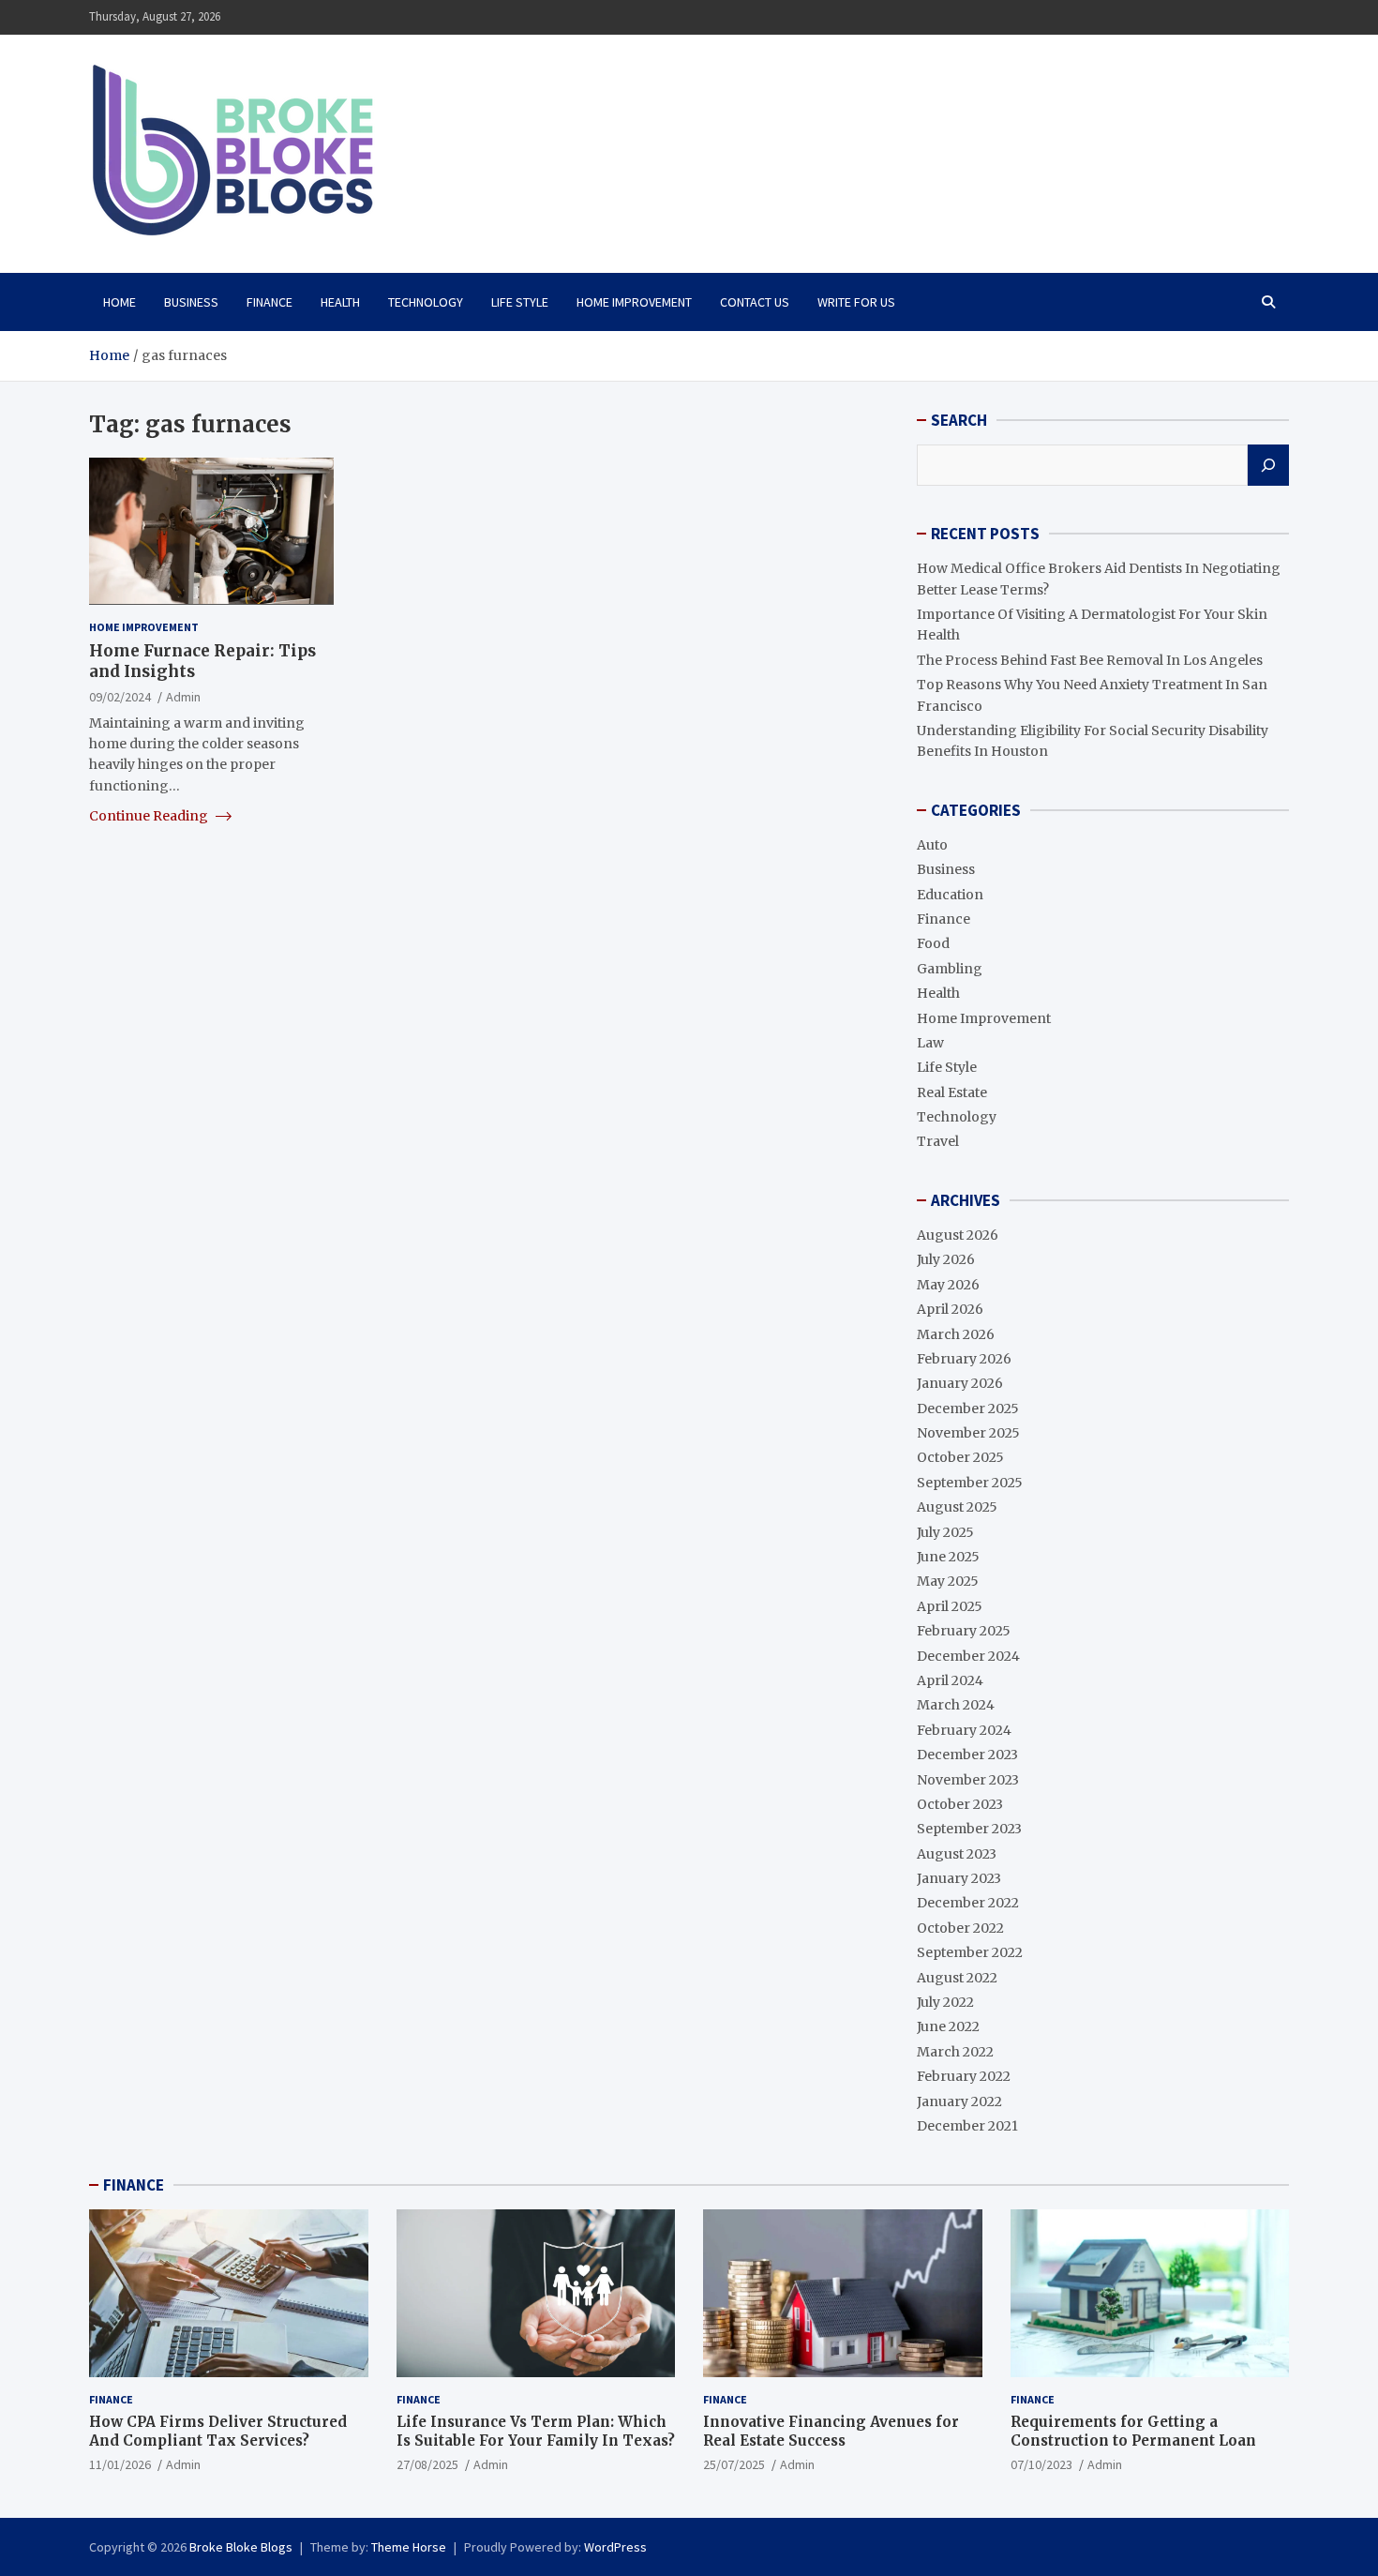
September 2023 (969, 1829)
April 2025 (950, 1606)
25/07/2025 (734, 2464)
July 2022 (945, 2002)
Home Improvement (634, 302)
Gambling (950, 969)
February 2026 (964, 1359)
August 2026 (958, 1235)
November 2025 (968, 1433)
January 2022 (959, 2101)
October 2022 (960, 1928)
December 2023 (967, 1755)
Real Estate (952, 1092)
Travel (938, 1141)
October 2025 (960, 1457)
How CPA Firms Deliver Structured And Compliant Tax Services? (218, 2431)
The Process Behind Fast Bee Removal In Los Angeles (1090, 660)
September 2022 (970, 1952)
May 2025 (948, 1581)
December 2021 (967, 2126)
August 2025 (957, 1507)
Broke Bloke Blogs (241, 2547)
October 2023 (960, 1804)
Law (930, 1043)
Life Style (520, 302)
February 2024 (964, 1730)
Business (191, 302)
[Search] (1268, 465)
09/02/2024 (120, 697)
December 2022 (968, 1903)
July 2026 (946, 1259)
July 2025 (945, 1532)
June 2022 (948, 2026)
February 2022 (964, 2076)
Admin (183, 697)
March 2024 (956, 1705)
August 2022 (957, 1978)
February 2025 (964, 1631)
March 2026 (956, 1334)
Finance (270, 302)
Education (950, 895)
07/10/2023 (1041, 2464)
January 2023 (959, 1878)
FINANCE (134, 2185)
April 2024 (950, 1680)
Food (933, 943)
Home (120, 302)
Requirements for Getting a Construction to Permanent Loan (1133, 2431)
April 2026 (950, 1309)
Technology (426, 302)
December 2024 (968, 1656)
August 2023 (957, 1854)
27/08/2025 (427, 2464)
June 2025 (948, 1557)
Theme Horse (409, 2547)
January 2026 (960, 1383)
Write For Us (856, 302)
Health (340, 302)
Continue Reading (150, 816)
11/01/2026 (120, 2464)
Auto (932, 845)
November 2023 (968, 1780)
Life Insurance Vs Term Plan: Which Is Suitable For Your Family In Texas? (536, 2431)
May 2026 (948, 1285)
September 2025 (970, 1483)
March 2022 (955, 2052)
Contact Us (755, 302)
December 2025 (968, 1409)
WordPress (615, 2547)
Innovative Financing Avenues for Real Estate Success (831, 2431)
